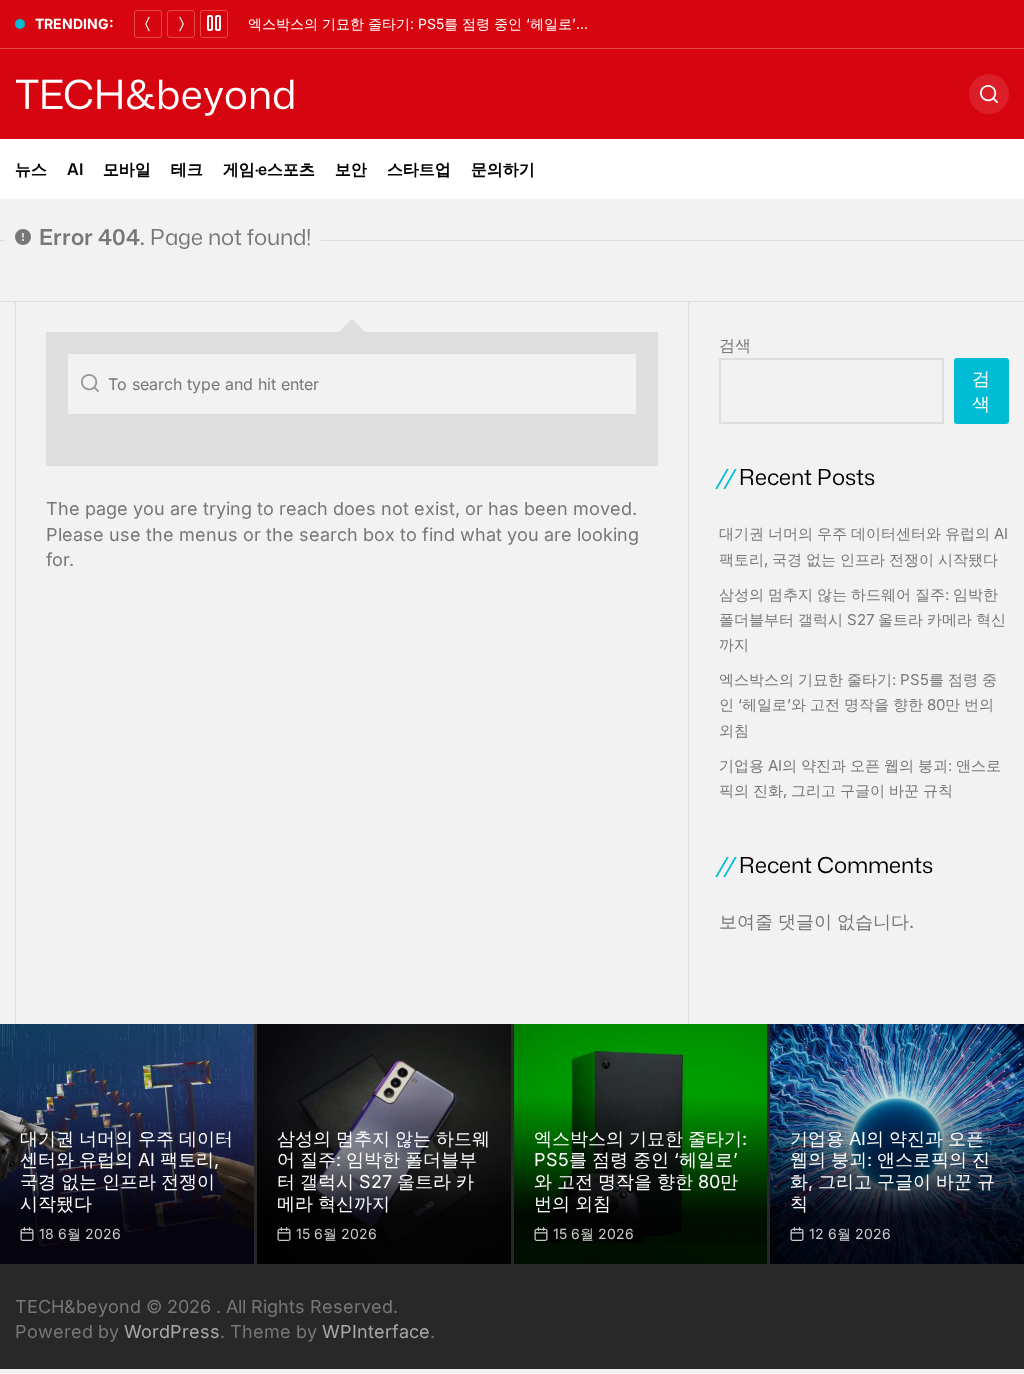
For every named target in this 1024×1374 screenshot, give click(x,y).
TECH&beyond (155, 94)
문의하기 (503, 169)
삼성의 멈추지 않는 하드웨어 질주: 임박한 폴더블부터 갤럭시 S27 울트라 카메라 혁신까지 (862, 619)
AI (75, 169)
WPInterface (376, 1331)
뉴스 (31, 169)
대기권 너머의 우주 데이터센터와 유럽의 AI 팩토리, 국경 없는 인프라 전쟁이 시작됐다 (126, 1171)
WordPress (172, 1331)
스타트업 (419, 169)
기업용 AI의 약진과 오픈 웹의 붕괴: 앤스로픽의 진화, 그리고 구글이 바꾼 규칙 (892, 1171)
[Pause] (214, 24)
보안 (351, 169)
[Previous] (148, 24)
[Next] (181, 24)
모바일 (127, 169)
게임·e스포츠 (269, 169)
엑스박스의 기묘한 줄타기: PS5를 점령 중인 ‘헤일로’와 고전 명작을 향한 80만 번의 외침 (524, 23)
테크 (187, 169)
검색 (735, 345)
